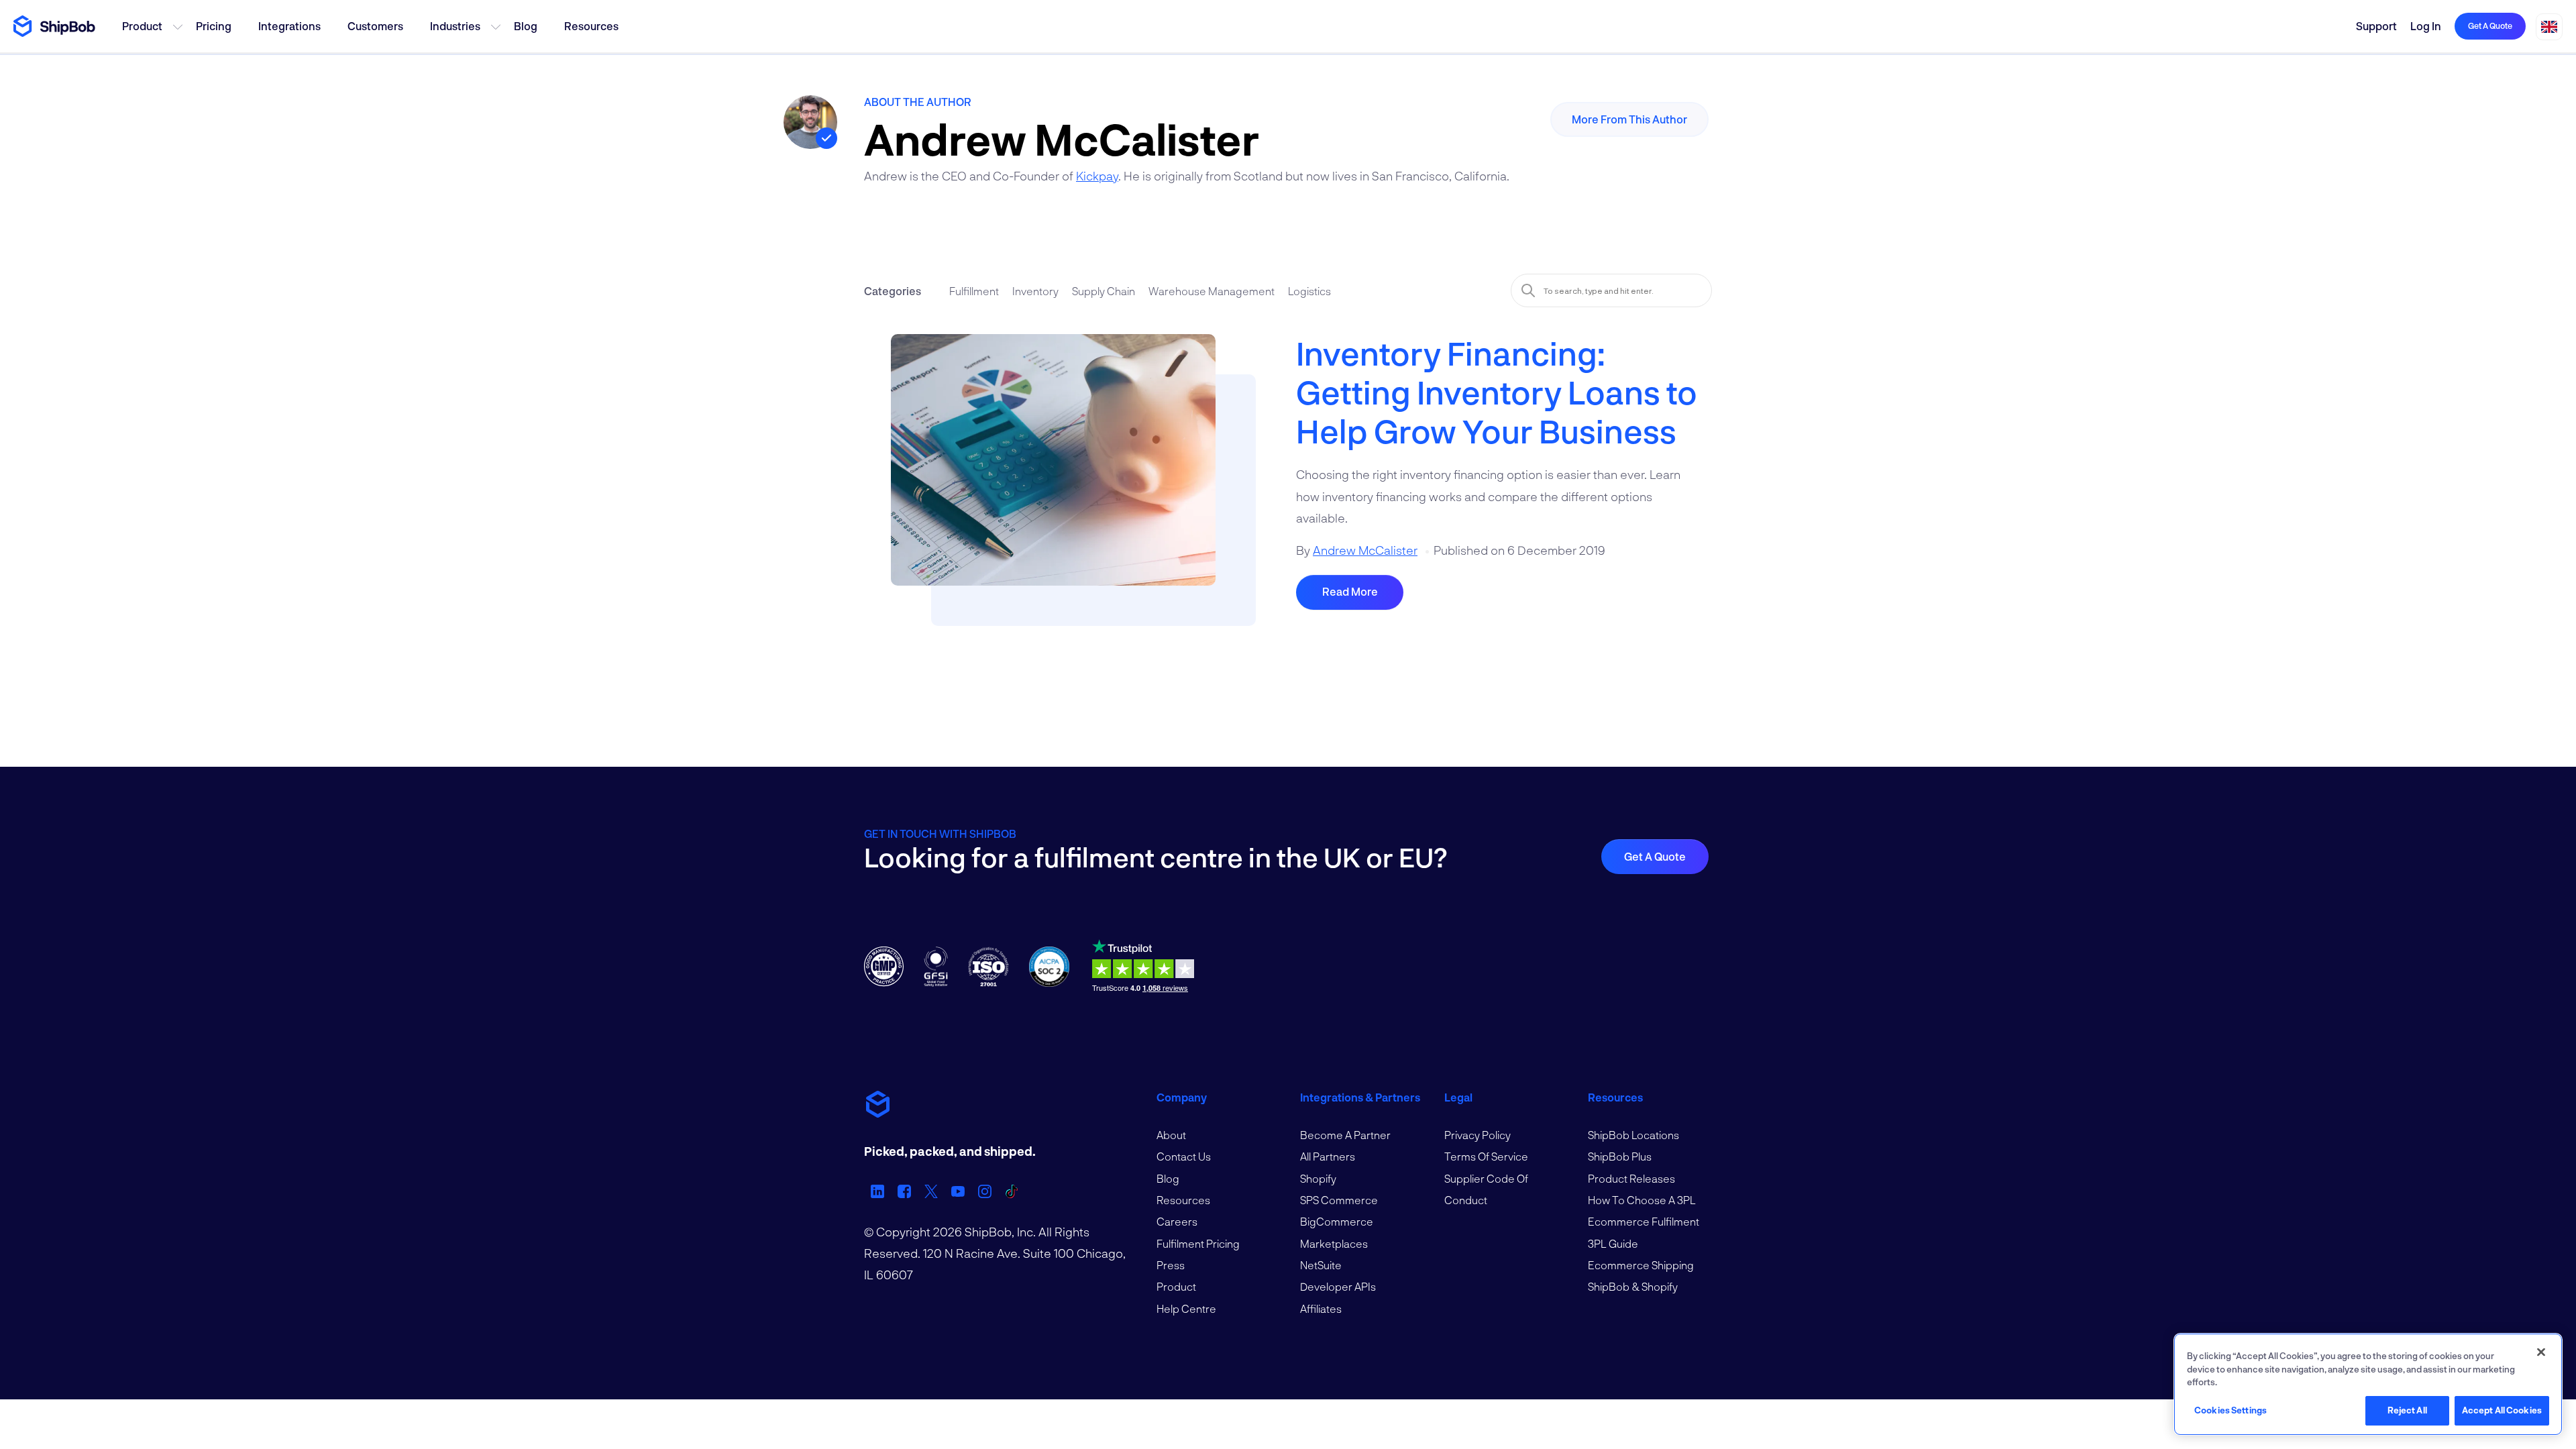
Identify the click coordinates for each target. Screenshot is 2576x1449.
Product (142, 26)
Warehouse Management (1212, 291)
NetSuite (1321, 1265)
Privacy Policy (1478, 1135)
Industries (455, 26)
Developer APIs (1338, 1286)
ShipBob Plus (1620, 1156)
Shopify (1318, 1178)
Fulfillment (974, 291)
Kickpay (1097, 176)
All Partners (1328, 1156)
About (1171, 1135)
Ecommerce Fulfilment (1644, 1221)
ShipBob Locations (1633, 1135)
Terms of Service (1486, 1156)
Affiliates (1321, 1308)
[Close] (2541, 1352)
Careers (1177, 1221)
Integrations (289, 26)
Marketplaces (1334, 1243)
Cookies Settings (2231, 1410)
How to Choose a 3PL (1642, 1200)
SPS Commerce (1339, 1200)
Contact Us (1184, 1156)
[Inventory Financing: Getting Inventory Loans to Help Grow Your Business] (1053, 467)
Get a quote (2490, 25)
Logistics (1309, 291)
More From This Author (1629, 119)
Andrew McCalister (1365, 550)
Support (2376, 26)
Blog (526, 26)
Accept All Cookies (2502, 1410)
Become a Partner (1345, 1135)
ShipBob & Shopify (1633, 1286)
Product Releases (1631, 1178)
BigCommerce (1337, 1221)
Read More (1350, 591)
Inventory (1035, 291)
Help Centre (1186, 1308)
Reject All (2407, 1410)
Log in (2426, 26)
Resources (591, 26)
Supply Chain (1104, 291)
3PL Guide (1613, 1243)
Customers (375, 26)
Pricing (214, 26)
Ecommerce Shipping (1641, 1265)
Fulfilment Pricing (1198, 1243)
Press (1171, 1265)
